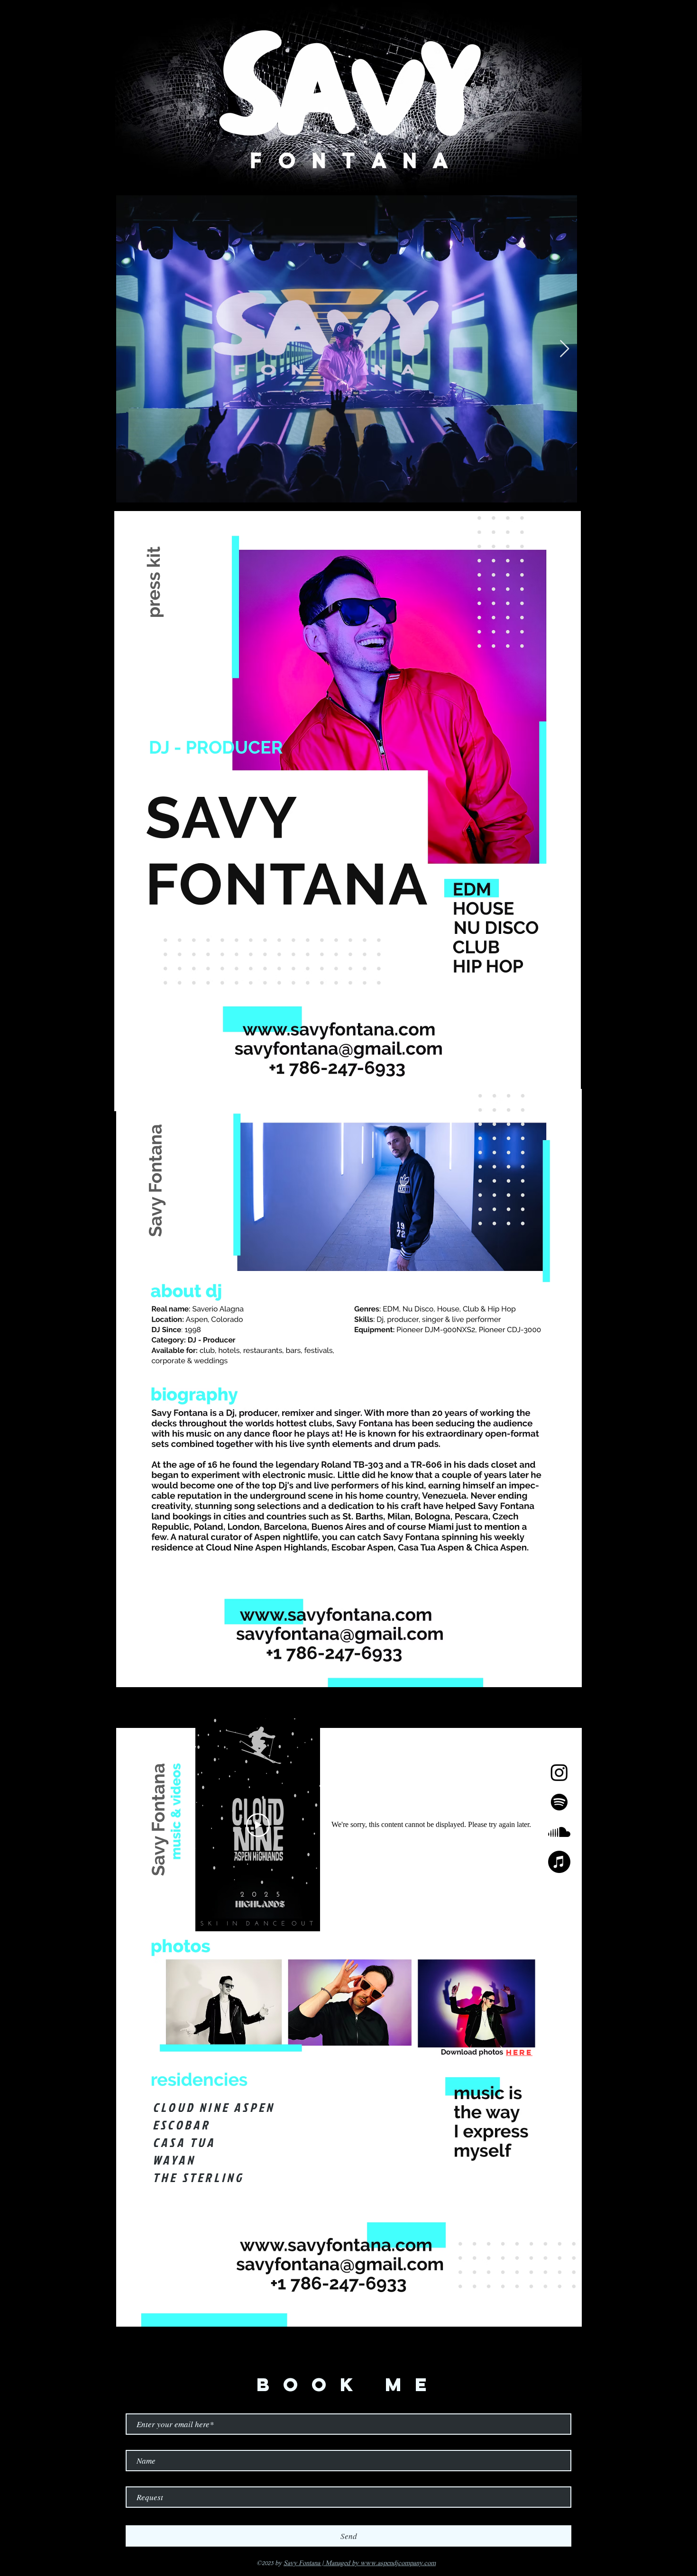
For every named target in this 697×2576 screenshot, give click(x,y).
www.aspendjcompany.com (398, 2563)
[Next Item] (564, 349)
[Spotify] (559, 1802)
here (519, 2052)
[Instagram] (559, 1772)
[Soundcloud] (559, 1832)
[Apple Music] (559, 1862)
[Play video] (258, 1825)
